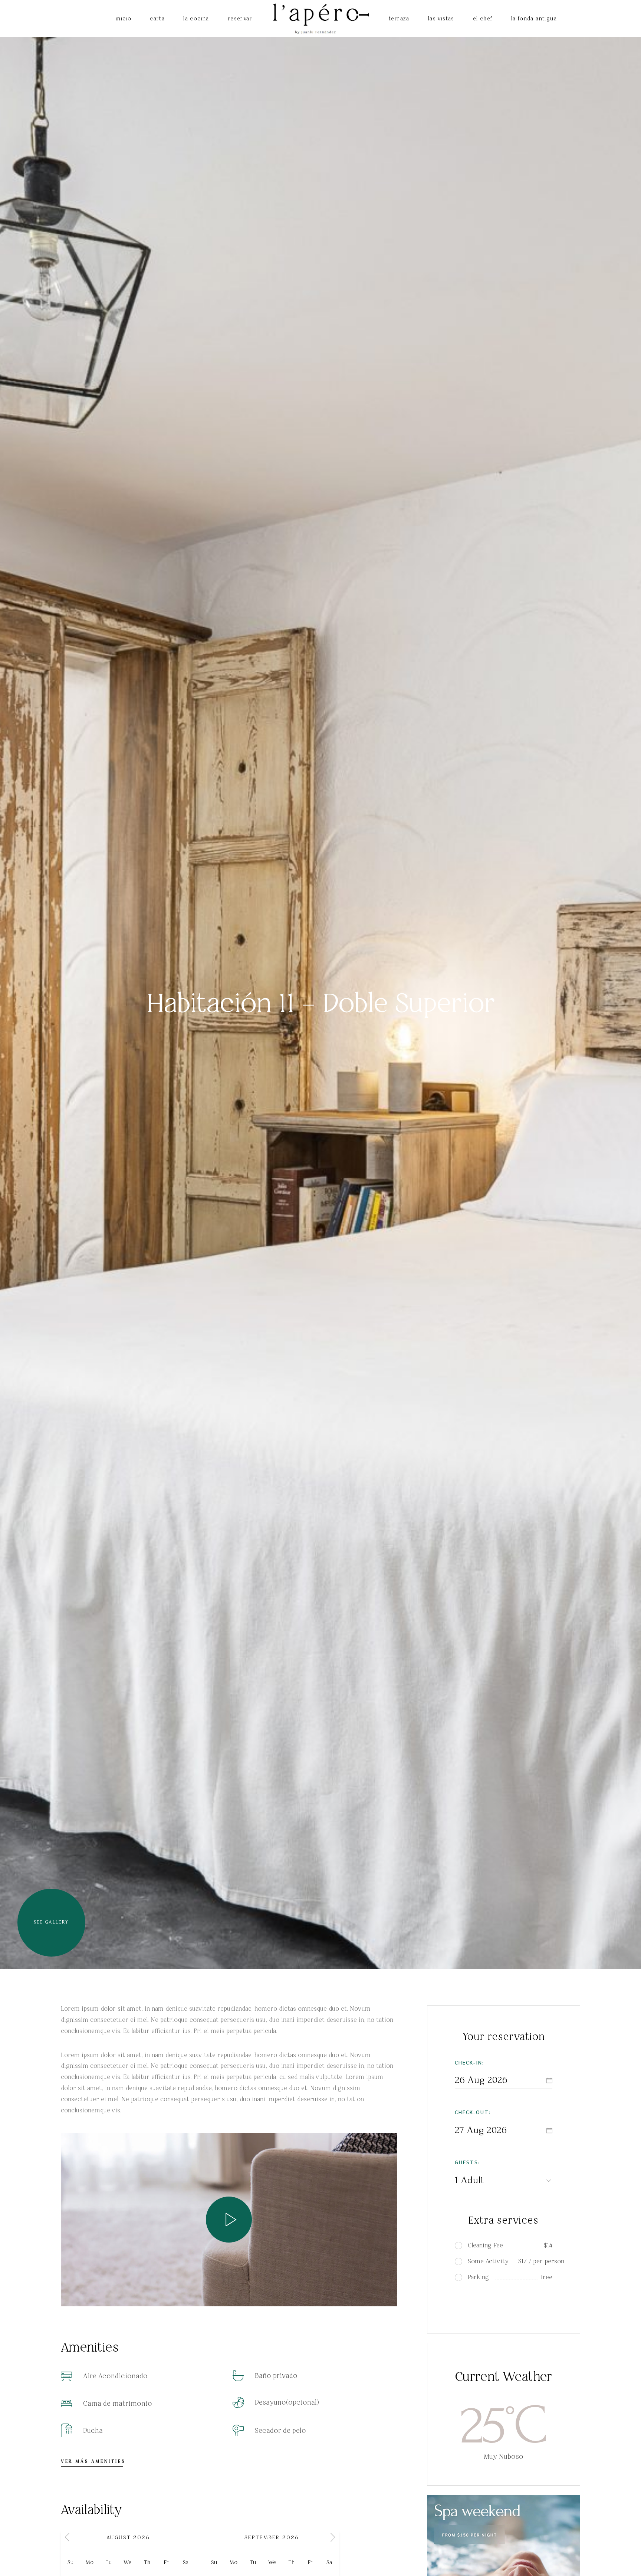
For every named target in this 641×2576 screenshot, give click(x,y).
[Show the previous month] (67, 2537)
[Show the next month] (333, 2537)
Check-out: (473, 2112)
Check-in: (469, 2062)
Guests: (467, 2162)
